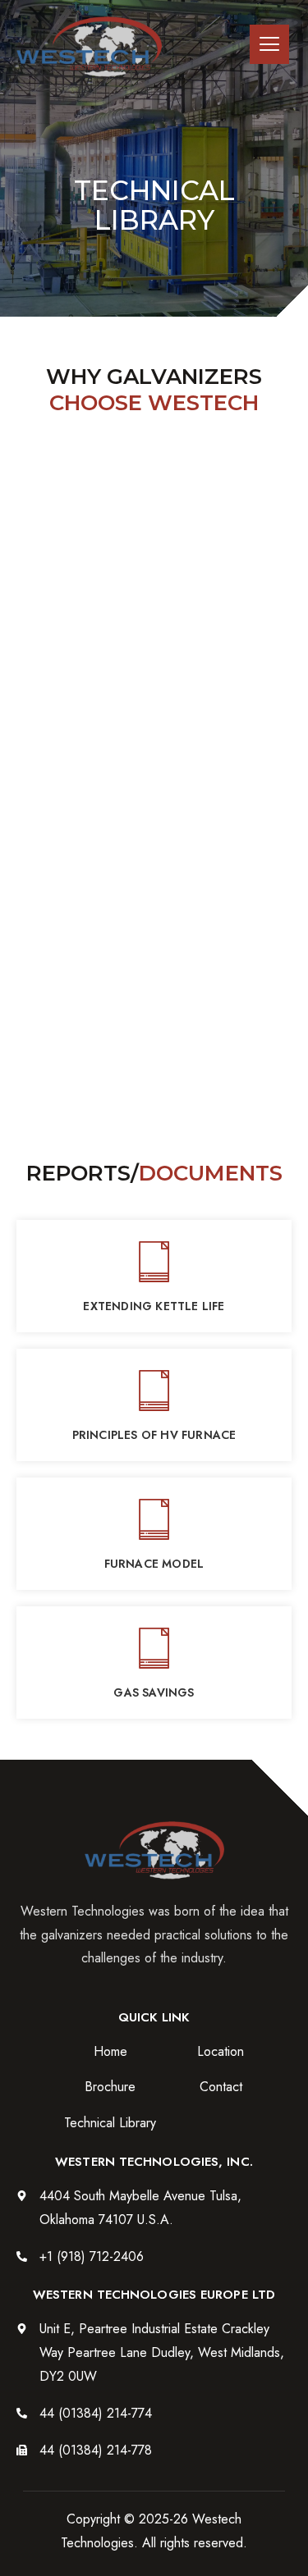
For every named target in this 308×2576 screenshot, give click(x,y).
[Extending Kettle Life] (154, 1261)
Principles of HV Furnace (154, 1435)
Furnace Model (154, 1564)
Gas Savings (154, 1692)
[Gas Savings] (154, 1647)
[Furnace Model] (154, 1519)
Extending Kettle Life (154, 1306)
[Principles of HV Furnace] (154, 1390)
